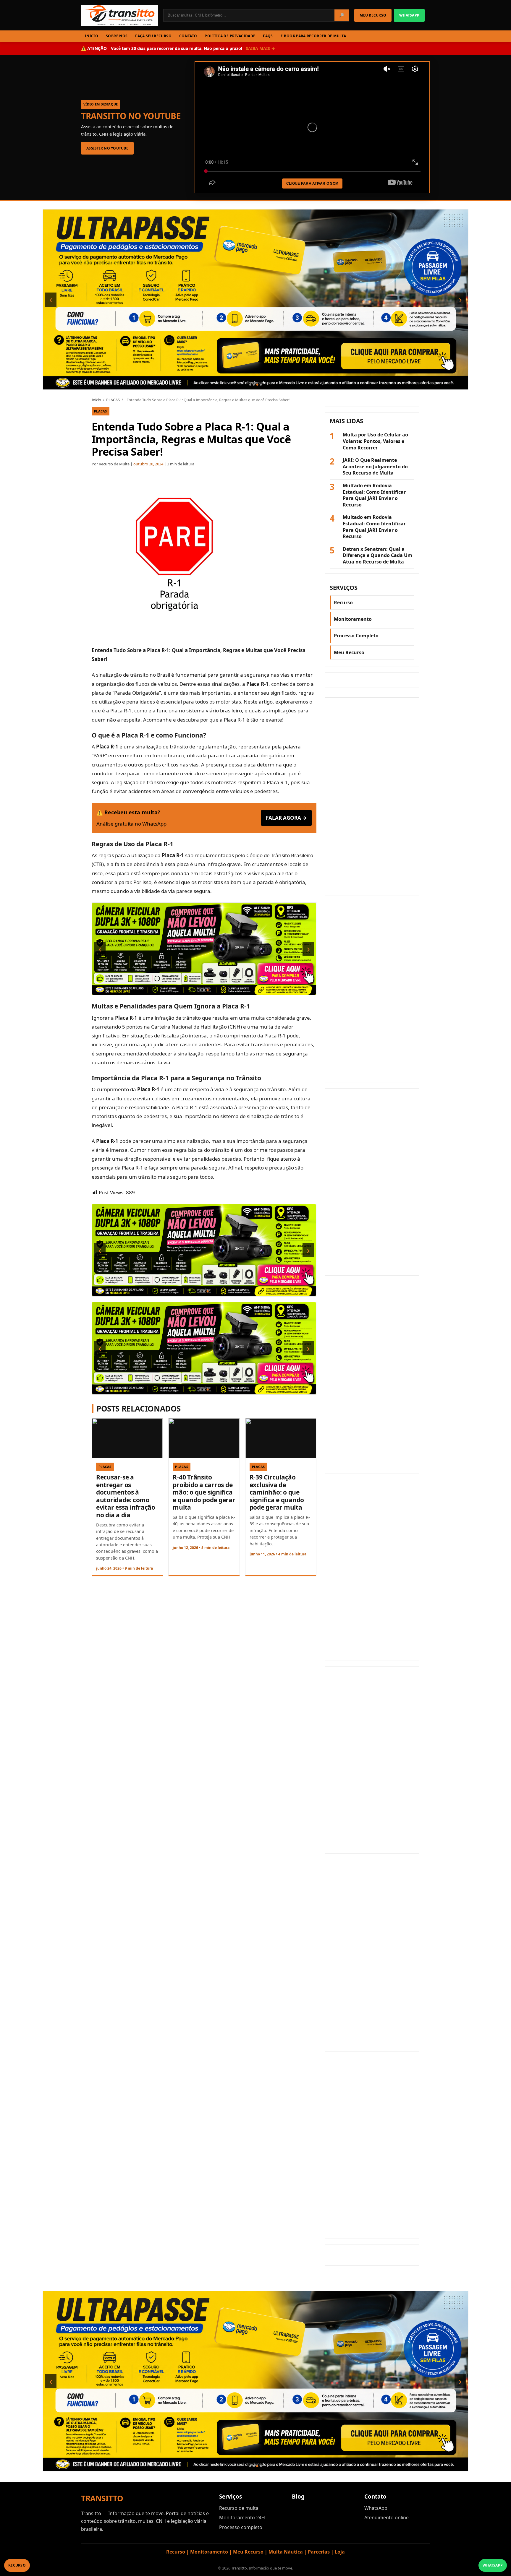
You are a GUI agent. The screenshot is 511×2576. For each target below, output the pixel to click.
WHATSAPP (409, 15)
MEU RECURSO (373, 15)
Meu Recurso (349, 652)
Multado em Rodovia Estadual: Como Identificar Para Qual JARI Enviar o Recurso (374, 495)
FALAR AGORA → (286, 818)
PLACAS (113, 400)
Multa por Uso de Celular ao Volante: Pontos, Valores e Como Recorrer (375, 441)
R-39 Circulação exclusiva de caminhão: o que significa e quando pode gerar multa (277, 1492)
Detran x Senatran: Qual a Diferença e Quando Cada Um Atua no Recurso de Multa (377, 556)
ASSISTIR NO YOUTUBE (107, 148)
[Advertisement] (372, 797)
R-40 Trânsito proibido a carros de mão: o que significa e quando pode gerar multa (204, 1492)
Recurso (343, 602)
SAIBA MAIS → (260, 48)
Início (96, 400)
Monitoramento (353, 619)
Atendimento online (387, 2517)
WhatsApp (376, 2508)
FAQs (268, 36)
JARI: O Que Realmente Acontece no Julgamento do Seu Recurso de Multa (375, 467)
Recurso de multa (239, 2508)
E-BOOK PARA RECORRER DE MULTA (313, 36)
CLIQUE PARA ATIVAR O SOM (312, 183)
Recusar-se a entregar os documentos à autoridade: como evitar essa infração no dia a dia (126, 1496)
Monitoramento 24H (242, 2517)
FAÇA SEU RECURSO (153, 36)
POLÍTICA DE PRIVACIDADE (230, 36)
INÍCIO (92, 36)
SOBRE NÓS (117, 36)
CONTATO (188, 36)
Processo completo (241, 2527)
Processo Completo (356, 636)
